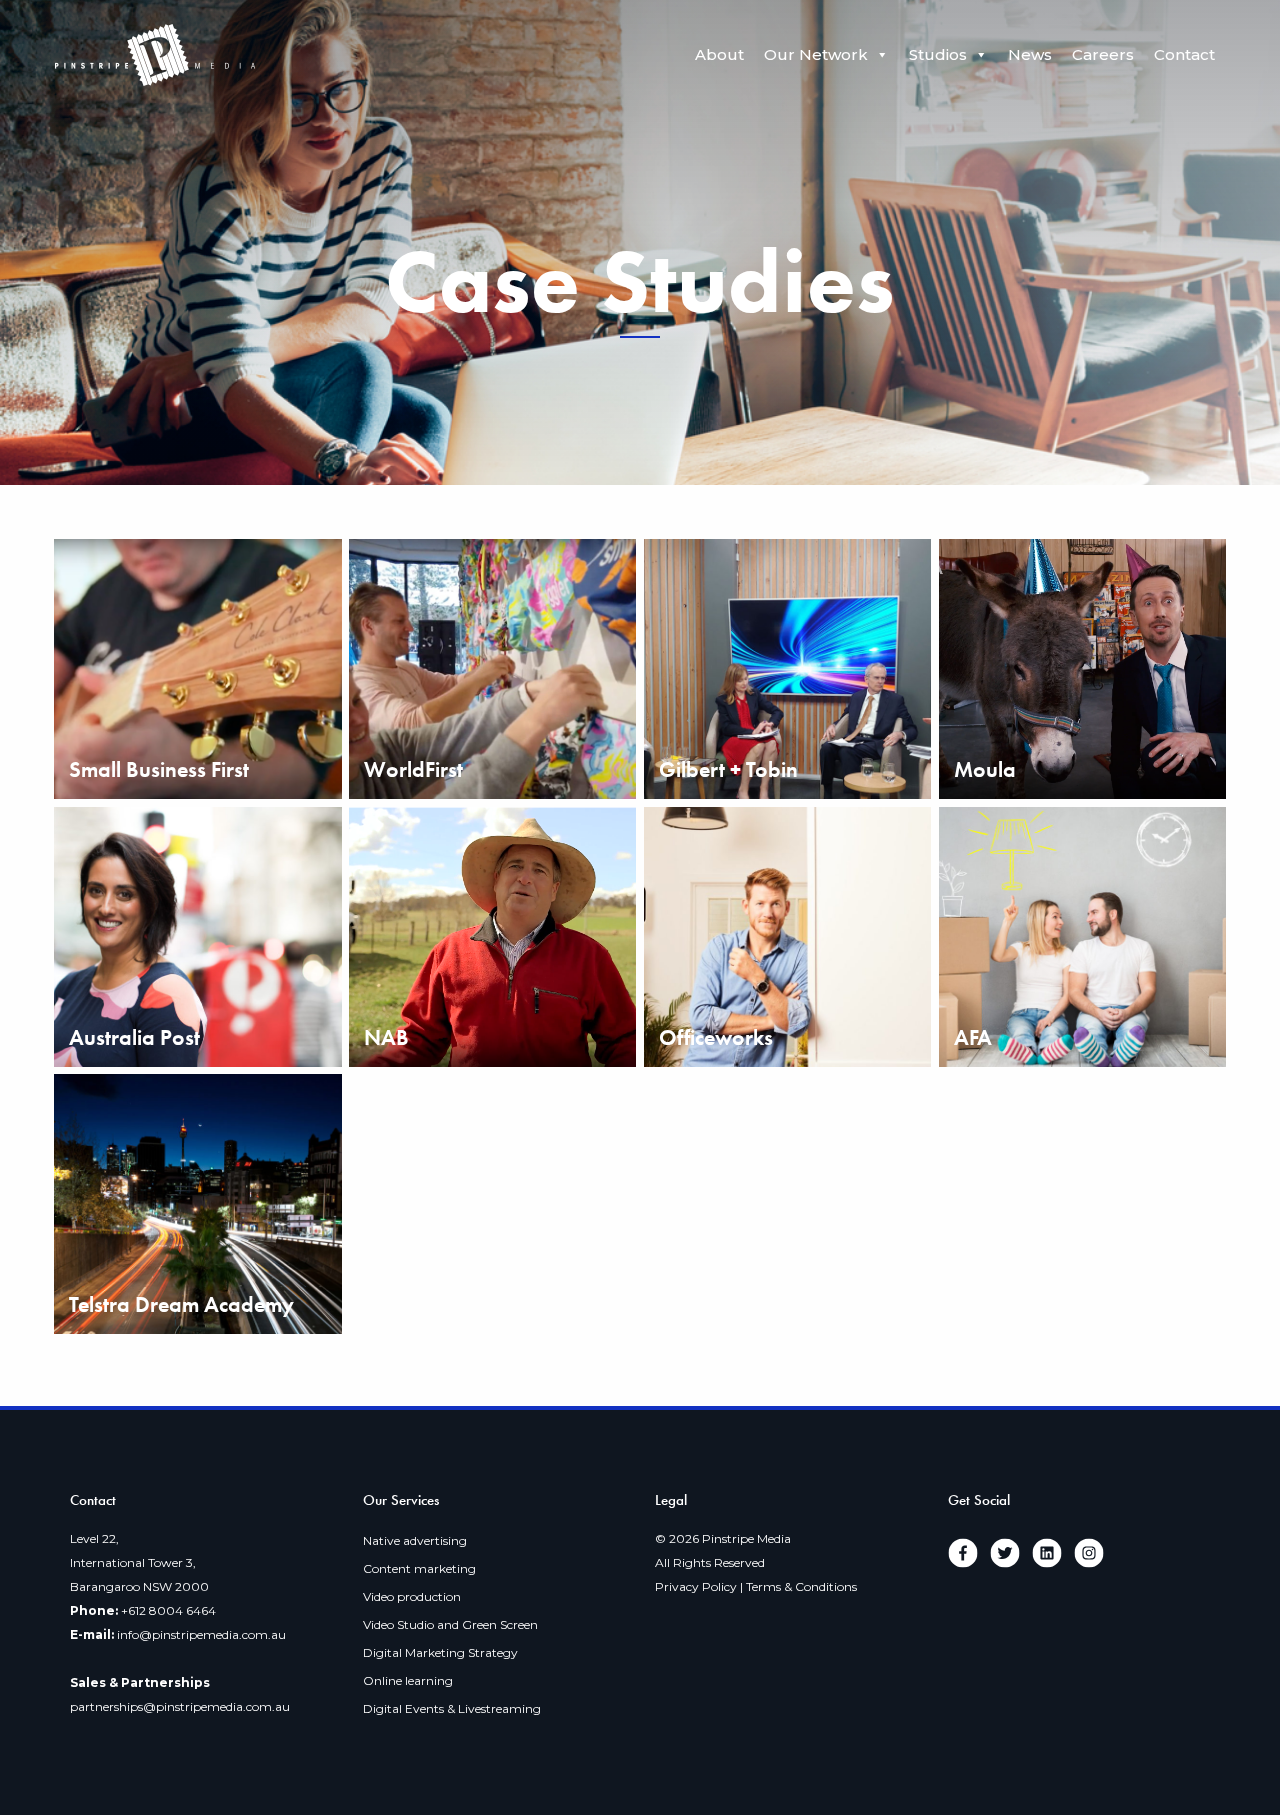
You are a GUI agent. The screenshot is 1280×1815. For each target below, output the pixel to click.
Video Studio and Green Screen (450, 1624)
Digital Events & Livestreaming (452, 1708)
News (1030, 54)
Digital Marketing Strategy (440, 1652)
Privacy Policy (696, 1586)
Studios (938, 54)
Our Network (816, 54)
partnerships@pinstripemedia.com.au (180, 1706)
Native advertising (415, 1540)
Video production (412, 1596)
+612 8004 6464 (168, 1610)
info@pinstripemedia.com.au (201, 1634)
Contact (1184, 54)
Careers (1103, 54)
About (719, 54)
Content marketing (419, 1568)
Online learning (408, 1680)
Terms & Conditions (801, 1586)
